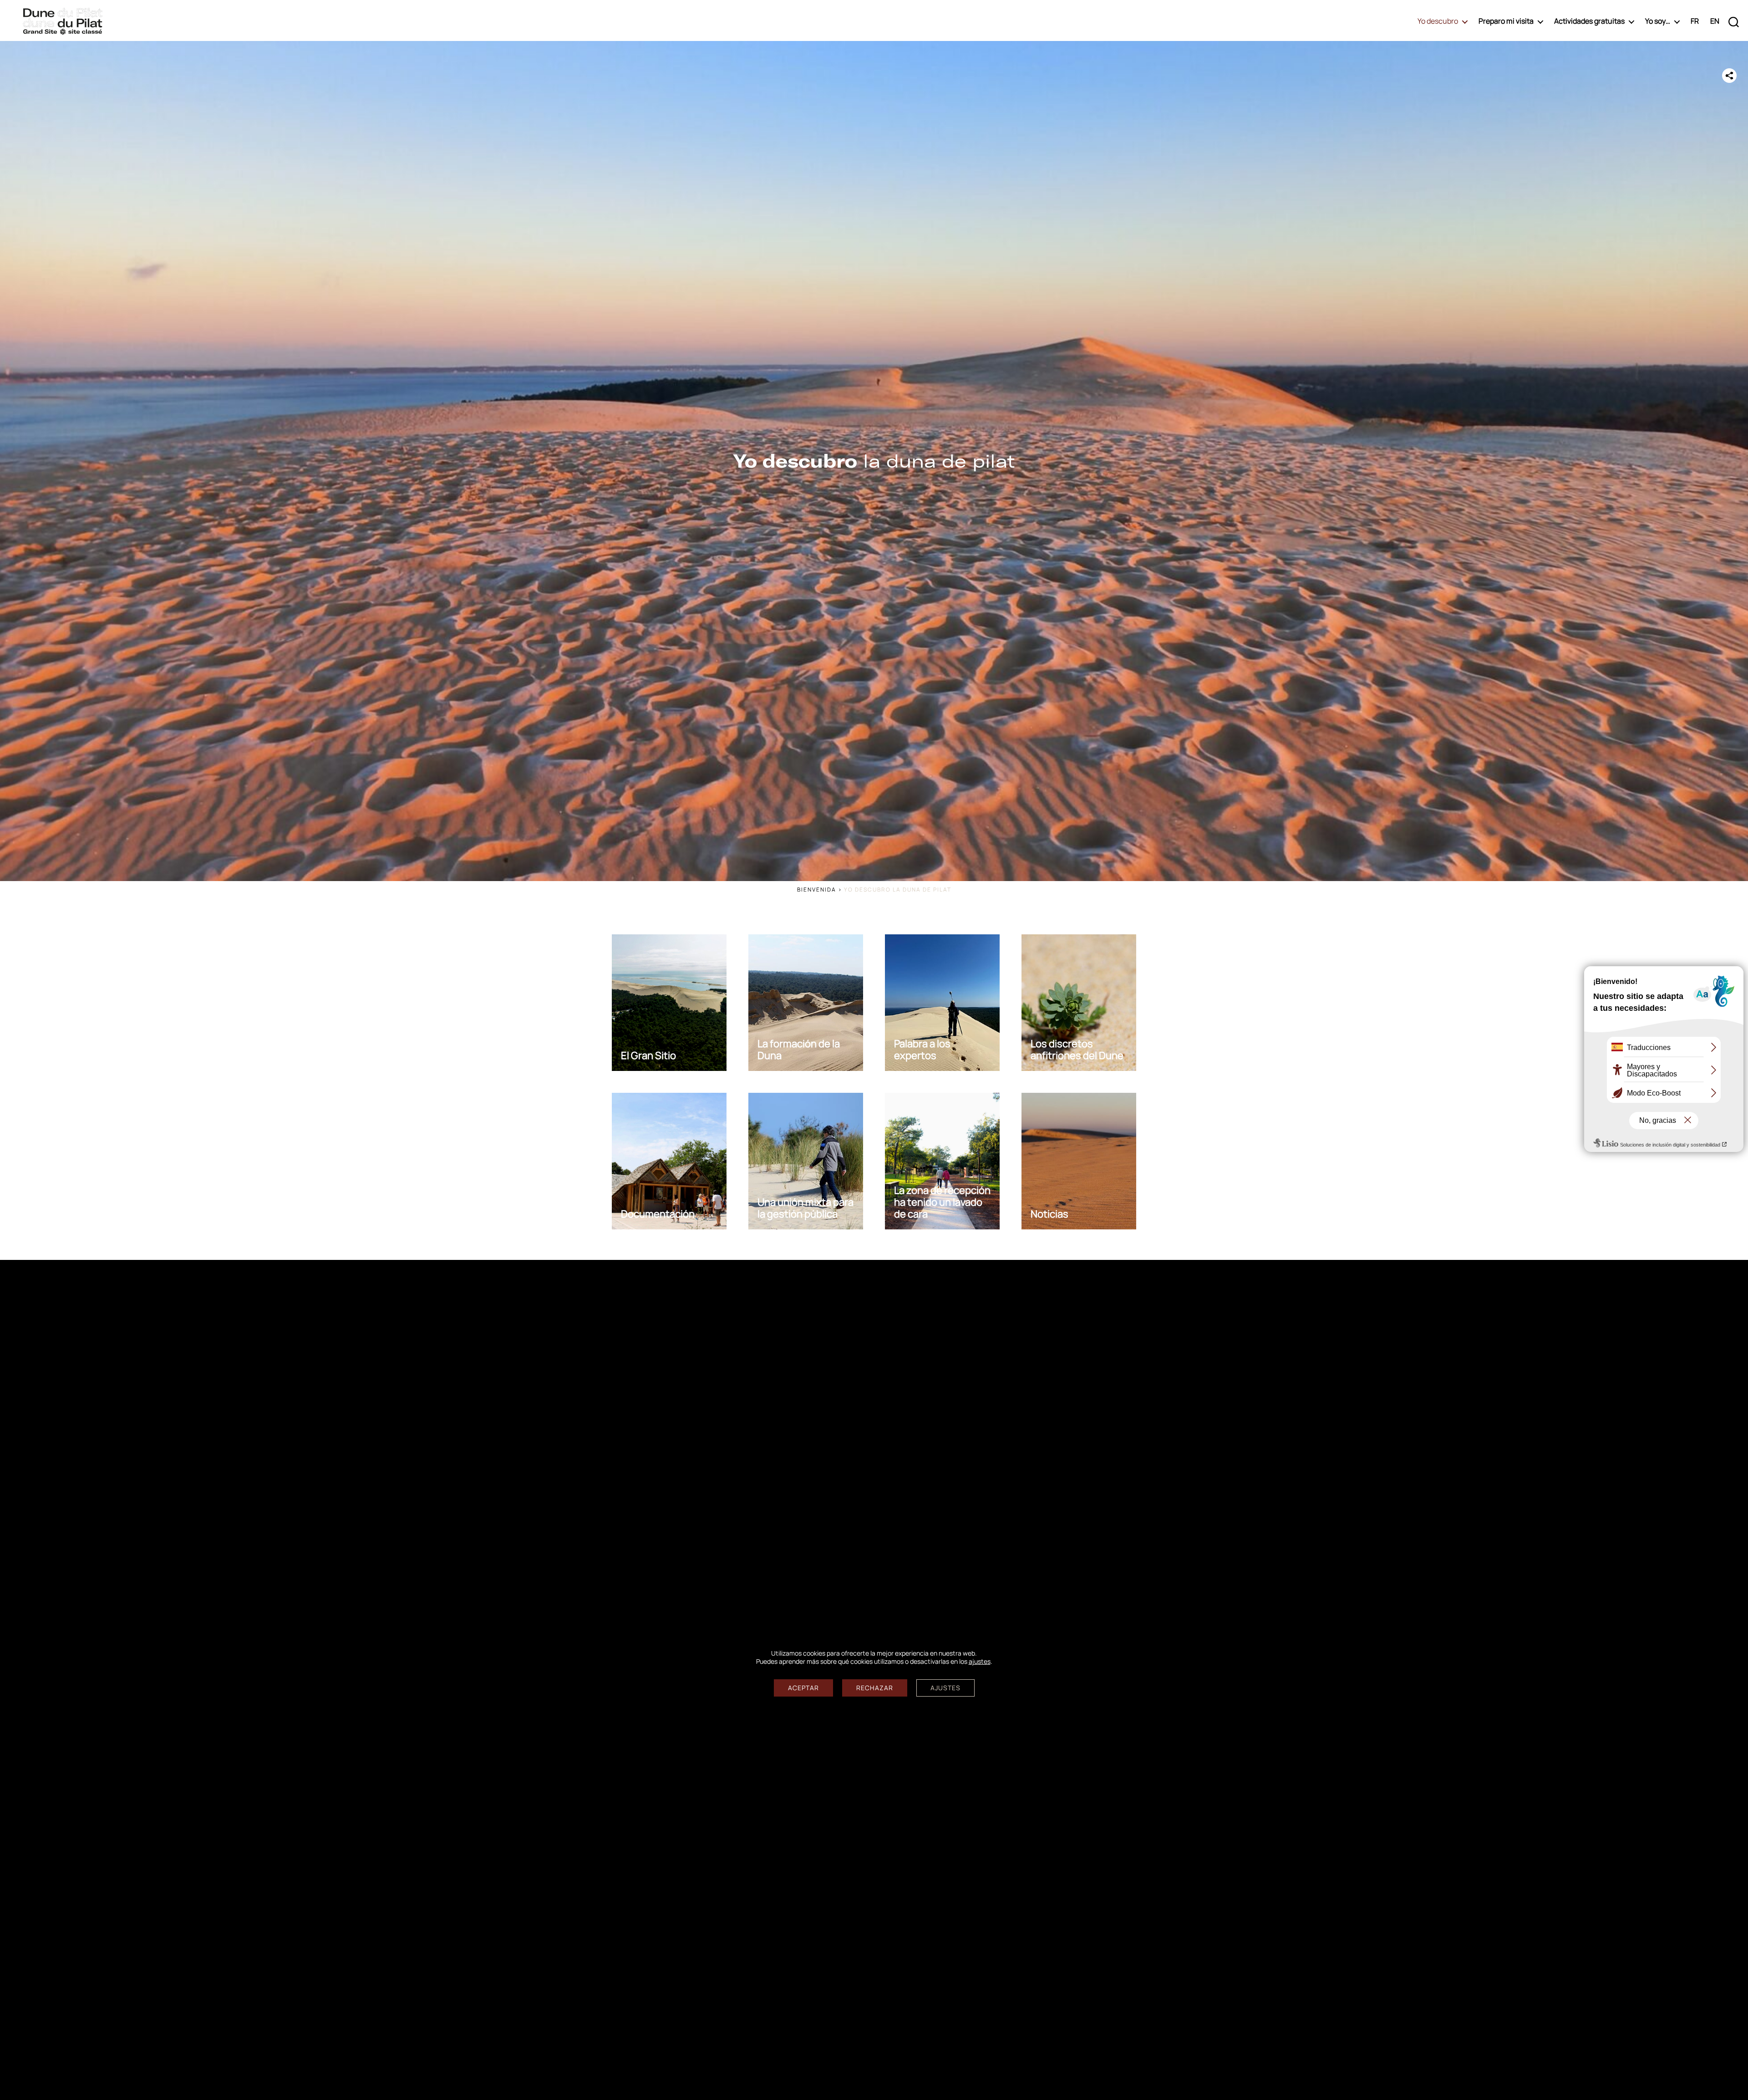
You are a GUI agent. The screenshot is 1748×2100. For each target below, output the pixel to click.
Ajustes (945, 1688)
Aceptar (803, 1688)
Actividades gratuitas (1589, 21)
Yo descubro (1438, 21)
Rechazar (875, 1688)
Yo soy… (1658, 21)
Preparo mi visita (1506, 21)
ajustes (980, 1662)
